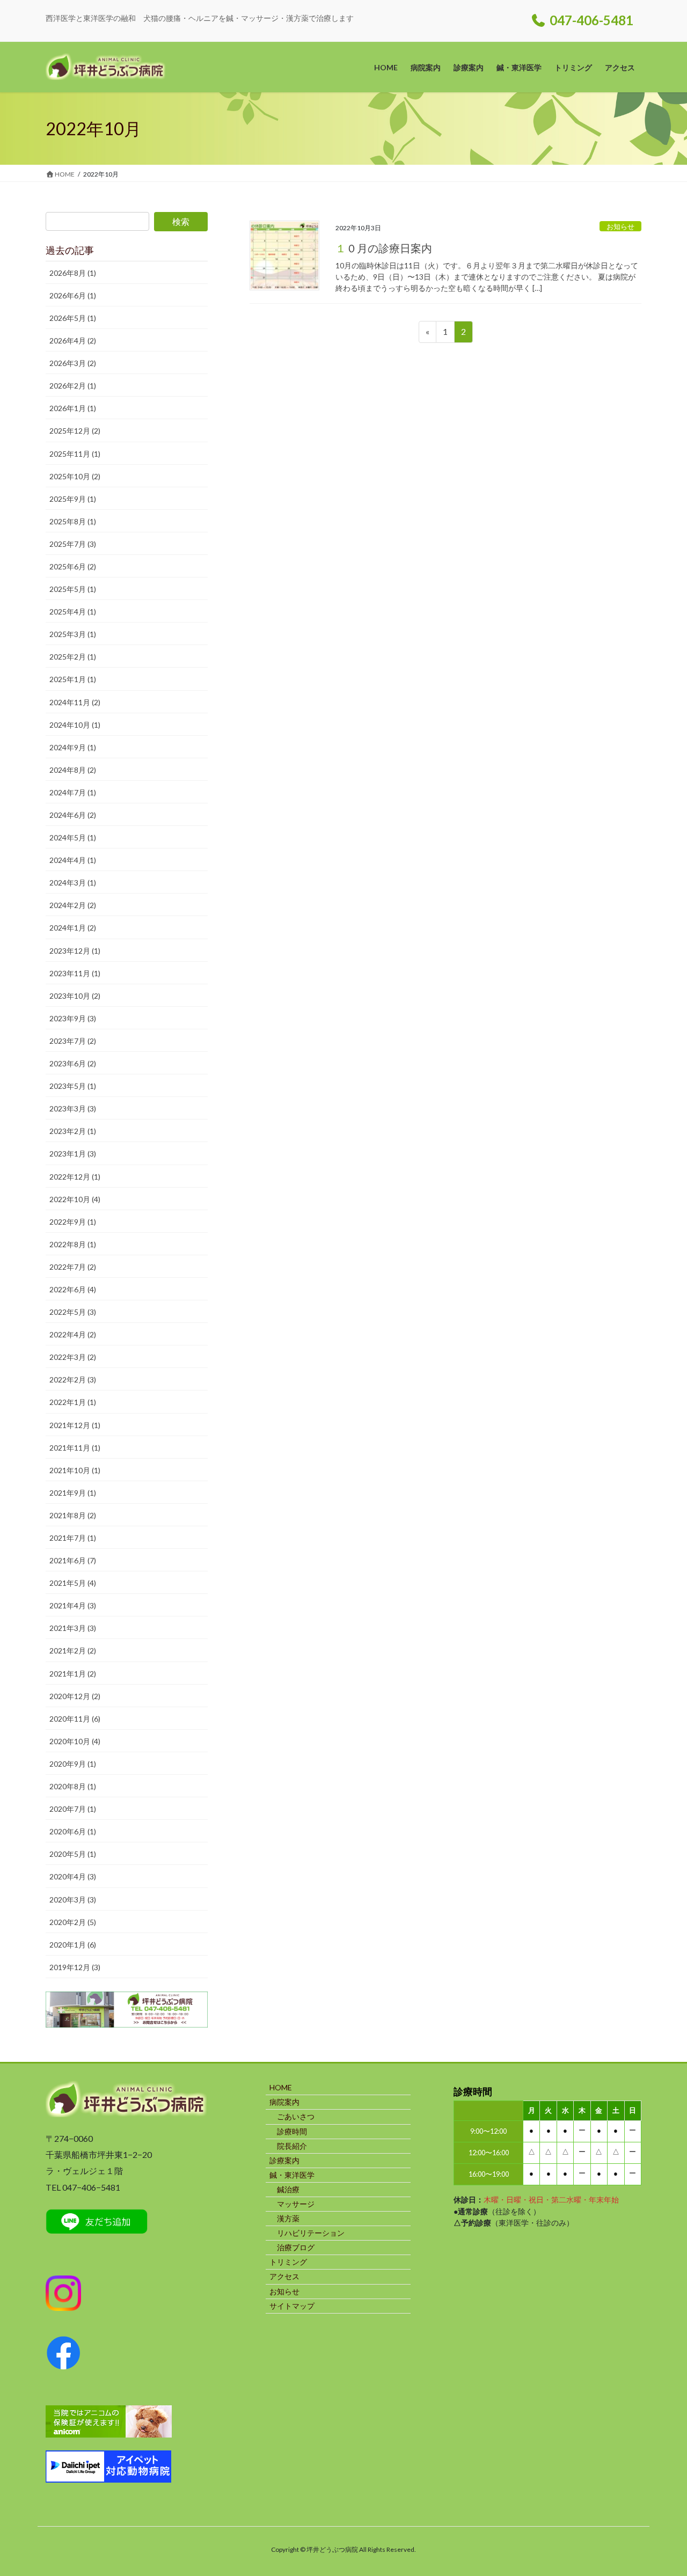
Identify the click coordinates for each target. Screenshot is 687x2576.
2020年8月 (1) (73, 1786)
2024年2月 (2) (73, 905)
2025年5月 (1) (73, 589)
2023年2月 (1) (73, 1131)
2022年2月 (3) (73, 1380)
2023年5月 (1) (73, 1086)
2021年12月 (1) (75, 1425)
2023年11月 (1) (75, 973)
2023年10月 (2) (75, 996)
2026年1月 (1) (73, 408)
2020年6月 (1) (73, 1831)
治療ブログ (296, 2247)
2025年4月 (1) (73, 612)
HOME (281, 2087)
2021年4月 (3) (73, 1605)
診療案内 (284, 2160)
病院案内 (284, 2102)
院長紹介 (292, 2146)
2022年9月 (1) (73, 1222)
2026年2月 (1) (73, 386)
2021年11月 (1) (75, 1448)
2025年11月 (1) (75, 454)
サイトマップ (292, 2306)
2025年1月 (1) (73, 679)
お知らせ (620, 226)
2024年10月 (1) (75, 725)
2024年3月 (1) (73, 883)
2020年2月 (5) (73, 1922)
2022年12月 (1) (75, 1177)
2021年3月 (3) (73, 1628)
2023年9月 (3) (73, 1018)
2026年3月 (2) (73, 363)
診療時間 (292, 2131)
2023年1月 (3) (73, 1154)
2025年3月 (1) (73, 634)
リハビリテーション (311, 2233)
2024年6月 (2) (73, 815)
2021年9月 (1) (73, 1493)
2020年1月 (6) (73, 1945)
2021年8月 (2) (73, 1515)
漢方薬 (288, 2218)
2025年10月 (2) (75, 476)
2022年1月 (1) (73, 1402)
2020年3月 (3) (73, 1900)
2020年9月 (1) (73, 1764)
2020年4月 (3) (73, 1876)
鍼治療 (288, 2189)
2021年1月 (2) (73, 1674)
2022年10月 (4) (75, 1199)
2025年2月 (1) (73, 657)
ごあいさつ (296, 2116)
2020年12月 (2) (75, 1696)
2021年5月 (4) (73, 1583)
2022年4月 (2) (73, 1334)
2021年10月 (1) (75, 1470)
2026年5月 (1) (73, 318)
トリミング (288, 2262)
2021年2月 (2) (73, 1651)
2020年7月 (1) (73, 1809)
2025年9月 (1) (73, 499)
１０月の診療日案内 (384, 248)
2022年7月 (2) (73, 1267)
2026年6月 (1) (73, 295)
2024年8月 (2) (73, 770)
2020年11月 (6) (75, 1719)
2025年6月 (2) (73, 566)
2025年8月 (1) (73, 521)
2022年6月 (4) (73, 1289)
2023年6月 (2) (73, 1063)
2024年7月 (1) (73, 792)
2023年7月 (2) (73, 1041)
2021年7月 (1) (73, 1538)
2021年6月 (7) (73, 1560)
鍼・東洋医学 (292, 2175)
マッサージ (296, 2204)
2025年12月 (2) (75, 431)
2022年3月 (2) (73, 1357)
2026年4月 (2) (73, 341)
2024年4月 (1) (73, 860)
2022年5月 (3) (73, 1312)
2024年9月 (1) (73, 747)
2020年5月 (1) (73, 1854)
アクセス (284, 2276)
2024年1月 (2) (73, 928)
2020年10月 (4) (75, 1741)
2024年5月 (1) (73, 837)
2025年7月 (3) (73, 544)
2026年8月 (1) (73, 273)
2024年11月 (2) (75, 702)
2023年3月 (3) (73, 1108)
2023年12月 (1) (75, 951)
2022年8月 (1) (73, 1244)
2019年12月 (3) (75, 1967)
